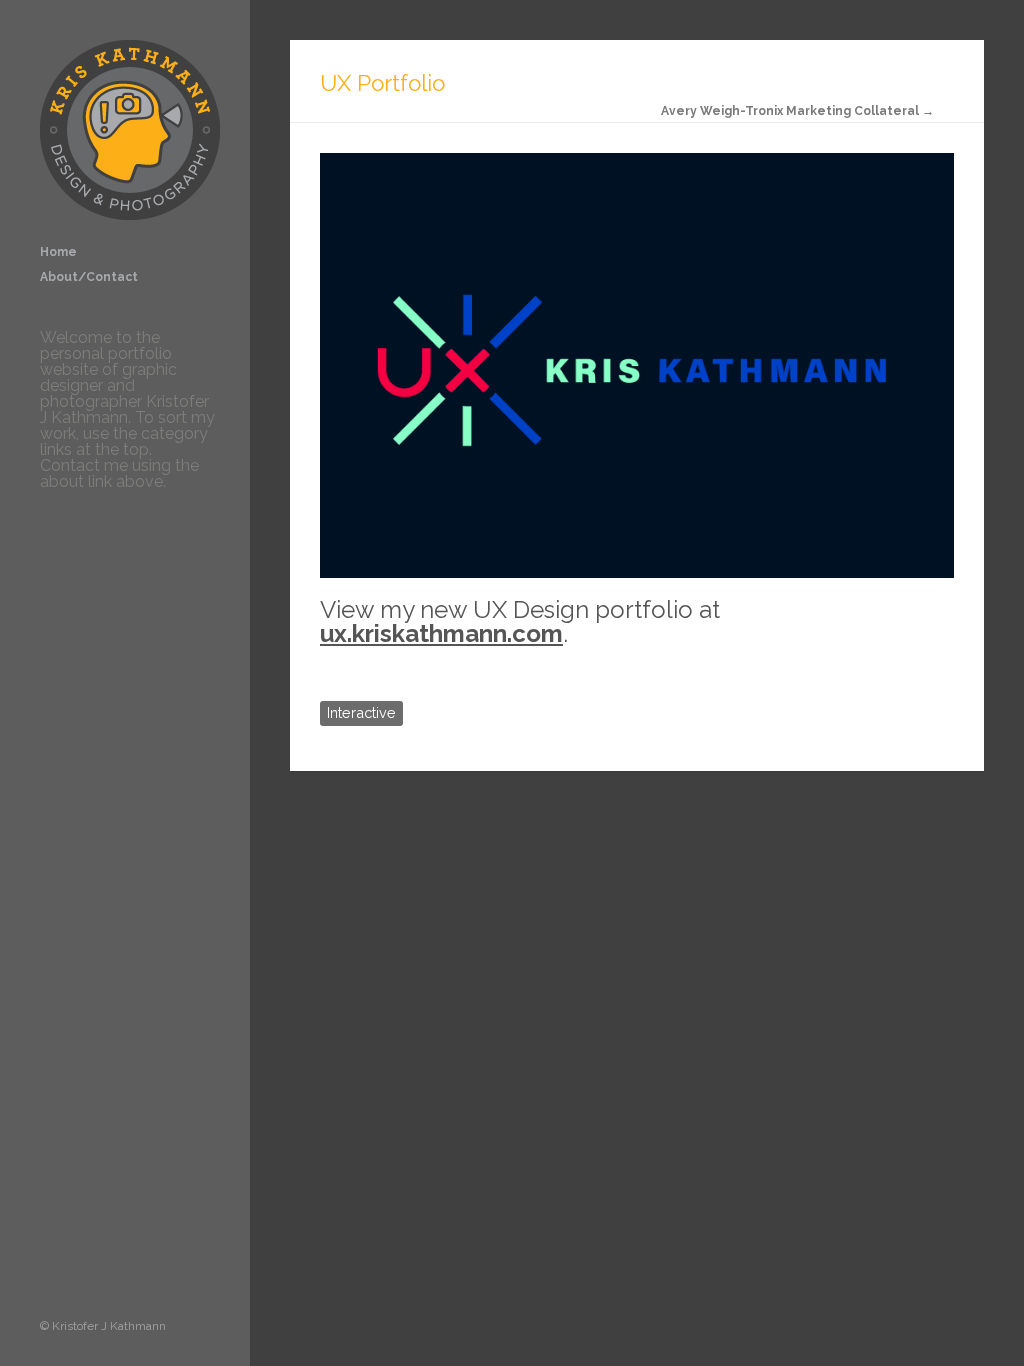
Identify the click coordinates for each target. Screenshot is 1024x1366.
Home (58, 252)
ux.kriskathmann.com (441, 633)
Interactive (361, 712)
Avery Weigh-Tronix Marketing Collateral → (797, 111)
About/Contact (89, 277)
